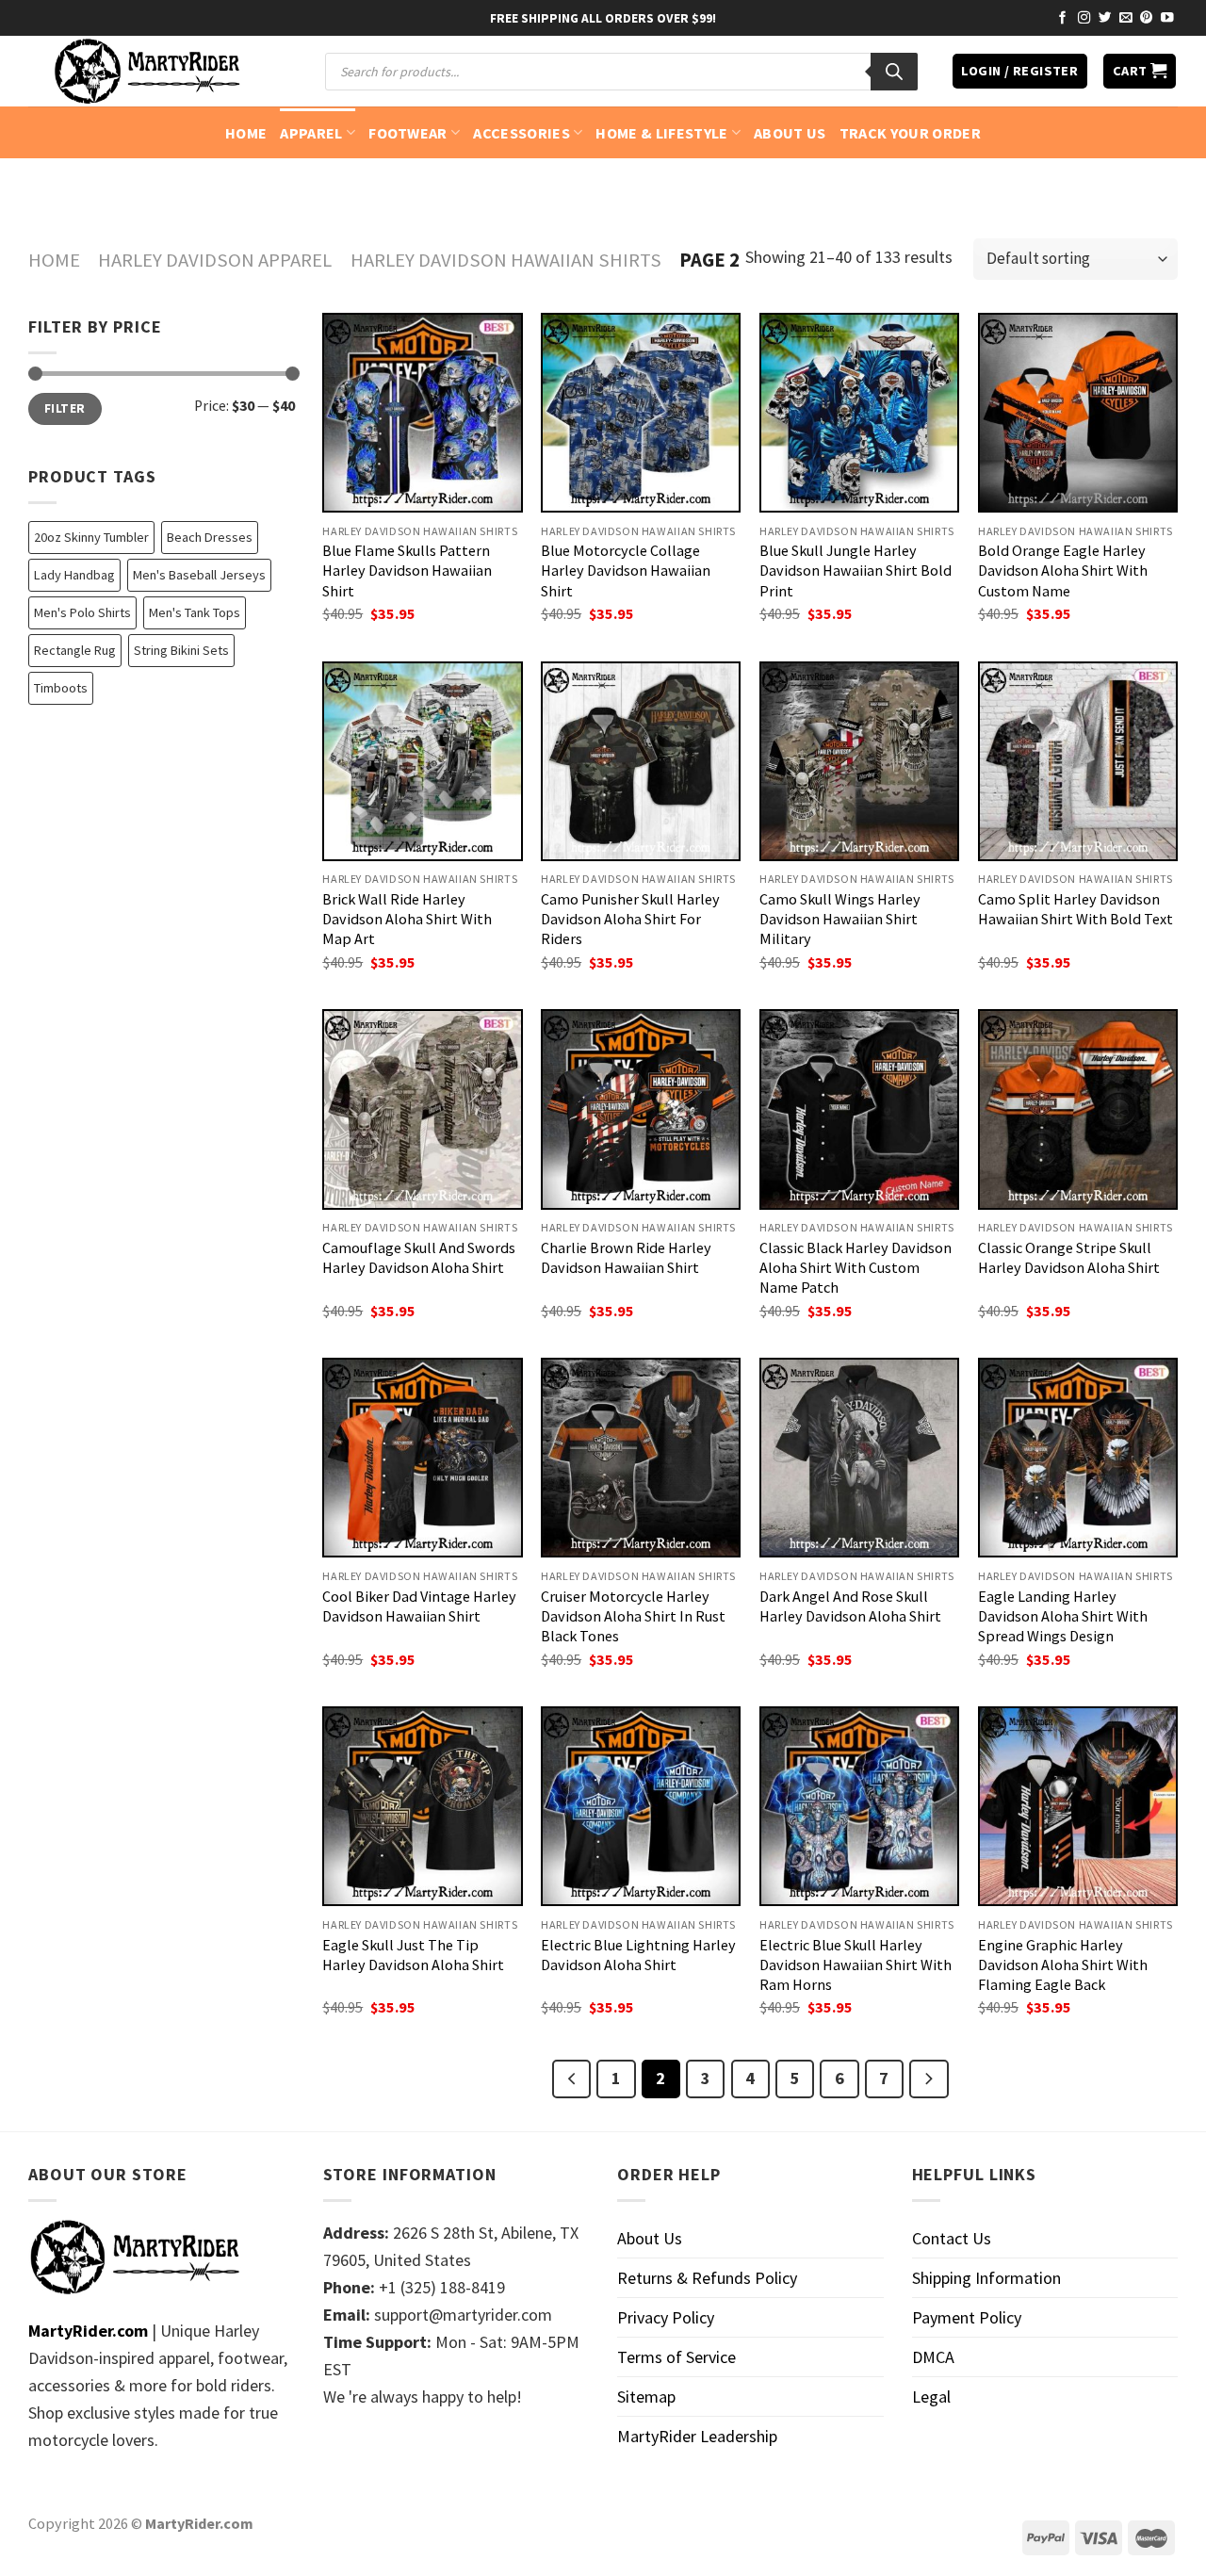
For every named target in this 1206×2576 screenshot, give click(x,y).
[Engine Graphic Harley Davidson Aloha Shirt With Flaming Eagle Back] (1078, 1806)
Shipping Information (986, 2278)
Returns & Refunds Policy (707, 2278)
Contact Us (952, 2238)
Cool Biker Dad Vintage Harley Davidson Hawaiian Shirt (419, 1606)
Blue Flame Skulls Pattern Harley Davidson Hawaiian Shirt (407, 570)
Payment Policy (967, 2317)
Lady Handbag (74, 575)
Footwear (408, 133)
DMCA (933, 2357)
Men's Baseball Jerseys (199, 575)
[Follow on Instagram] (1084, 18)
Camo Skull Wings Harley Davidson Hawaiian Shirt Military (840, 919)
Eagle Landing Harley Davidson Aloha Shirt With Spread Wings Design (1063, 1616)
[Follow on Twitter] (1105, 18)
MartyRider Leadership (697, 2436)
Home (246, 133)
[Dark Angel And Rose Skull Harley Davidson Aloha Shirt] (859, 1458)
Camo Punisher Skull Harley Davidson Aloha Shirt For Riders (630, 919)
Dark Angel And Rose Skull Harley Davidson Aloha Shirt (850, 1606)
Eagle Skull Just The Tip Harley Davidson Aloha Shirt (413, 1955)
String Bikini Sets (181, 650)
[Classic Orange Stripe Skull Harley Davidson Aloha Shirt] (1078, 1109)
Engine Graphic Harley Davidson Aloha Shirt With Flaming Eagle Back (1063, 1965)
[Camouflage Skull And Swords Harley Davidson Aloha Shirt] (422, 1109)
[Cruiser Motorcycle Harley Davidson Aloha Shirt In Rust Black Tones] (641, 1458)
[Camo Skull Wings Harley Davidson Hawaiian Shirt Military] (859, 761)
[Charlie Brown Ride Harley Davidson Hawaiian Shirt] (641, 1109)
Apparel (311, 133)
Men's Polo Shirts (82, 612)
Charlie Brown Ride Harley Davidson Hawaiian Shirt (626, 1257)
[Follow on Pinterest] (1147, 18)
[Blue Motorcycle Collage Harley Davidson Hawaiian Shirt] (641, 413)
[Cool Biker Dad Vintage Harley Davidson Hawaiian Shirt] (422, 1458)
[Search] (894, 72)
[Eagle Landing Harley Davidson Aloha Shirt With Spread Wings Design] (1078, 1458)
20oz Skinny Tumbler (91, 537)
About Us (790, 133)
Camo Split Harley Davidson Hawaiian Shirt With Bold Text (1076, 909)
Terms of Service (676, 2357)
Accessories (522, 133)
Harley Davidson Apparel (215, 260)
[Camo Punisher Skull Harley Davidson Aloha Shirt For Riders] (641, 761)
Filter (65, 408)
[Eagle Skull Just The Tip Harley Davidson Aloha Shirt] (422, 1806)
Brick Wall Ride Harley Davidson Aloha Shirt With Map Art (407, 919)
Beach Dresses (210, 537)
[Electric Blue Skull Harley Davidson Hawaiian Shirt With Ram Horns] (859, 1806)
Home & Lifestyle (661, 133)
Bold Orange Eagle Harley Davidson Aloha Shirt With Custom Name (1063, 570)
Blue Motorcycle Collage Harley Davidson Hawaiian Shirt (626, 570)
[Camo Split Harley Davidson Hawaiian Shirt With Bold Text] (1078, 761)
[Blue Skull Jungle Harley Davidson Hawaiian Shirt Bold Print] (859, 413)
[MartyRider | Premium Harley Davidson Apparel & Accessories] (146, 71)
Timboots (61, 688)
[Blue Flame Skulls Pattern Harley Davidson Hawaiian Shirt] (422, 413)
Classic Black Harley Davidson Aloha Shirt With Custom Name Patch (856, 1267)
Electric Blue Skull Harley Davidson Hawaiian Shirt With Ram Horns (856, 1965)
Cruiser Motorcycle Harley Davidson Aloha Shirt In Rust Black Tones (633, 1616)
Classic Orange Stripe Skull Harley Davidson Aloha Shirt (1069, 1257)
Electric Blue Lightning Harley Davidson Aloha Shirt (638, 1955)
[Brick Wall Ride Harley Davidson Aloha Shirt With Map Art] (422, 761)
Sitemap (646, 2397)
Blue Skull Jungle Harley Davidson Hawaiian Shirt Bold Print (856, 570)
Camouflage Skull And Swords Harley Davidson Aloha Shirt (419, 1257)
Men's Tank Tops (195, 612)
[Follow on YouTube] (1167, 18)
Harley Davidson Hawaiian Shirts (506, 260)
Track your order (910, 133)
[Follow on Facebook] (1063, 18)
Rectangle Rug (75, 650)
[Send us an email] (1126, 18)
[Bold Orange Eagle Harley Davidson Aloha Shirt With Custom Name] (1078, 413)
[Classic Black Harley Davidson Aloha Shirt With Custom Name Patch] (859, 1109)
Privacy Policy (666, 2317)
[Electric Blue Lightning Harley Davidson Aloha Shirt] (641, 1806)
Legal (931, 2397)
